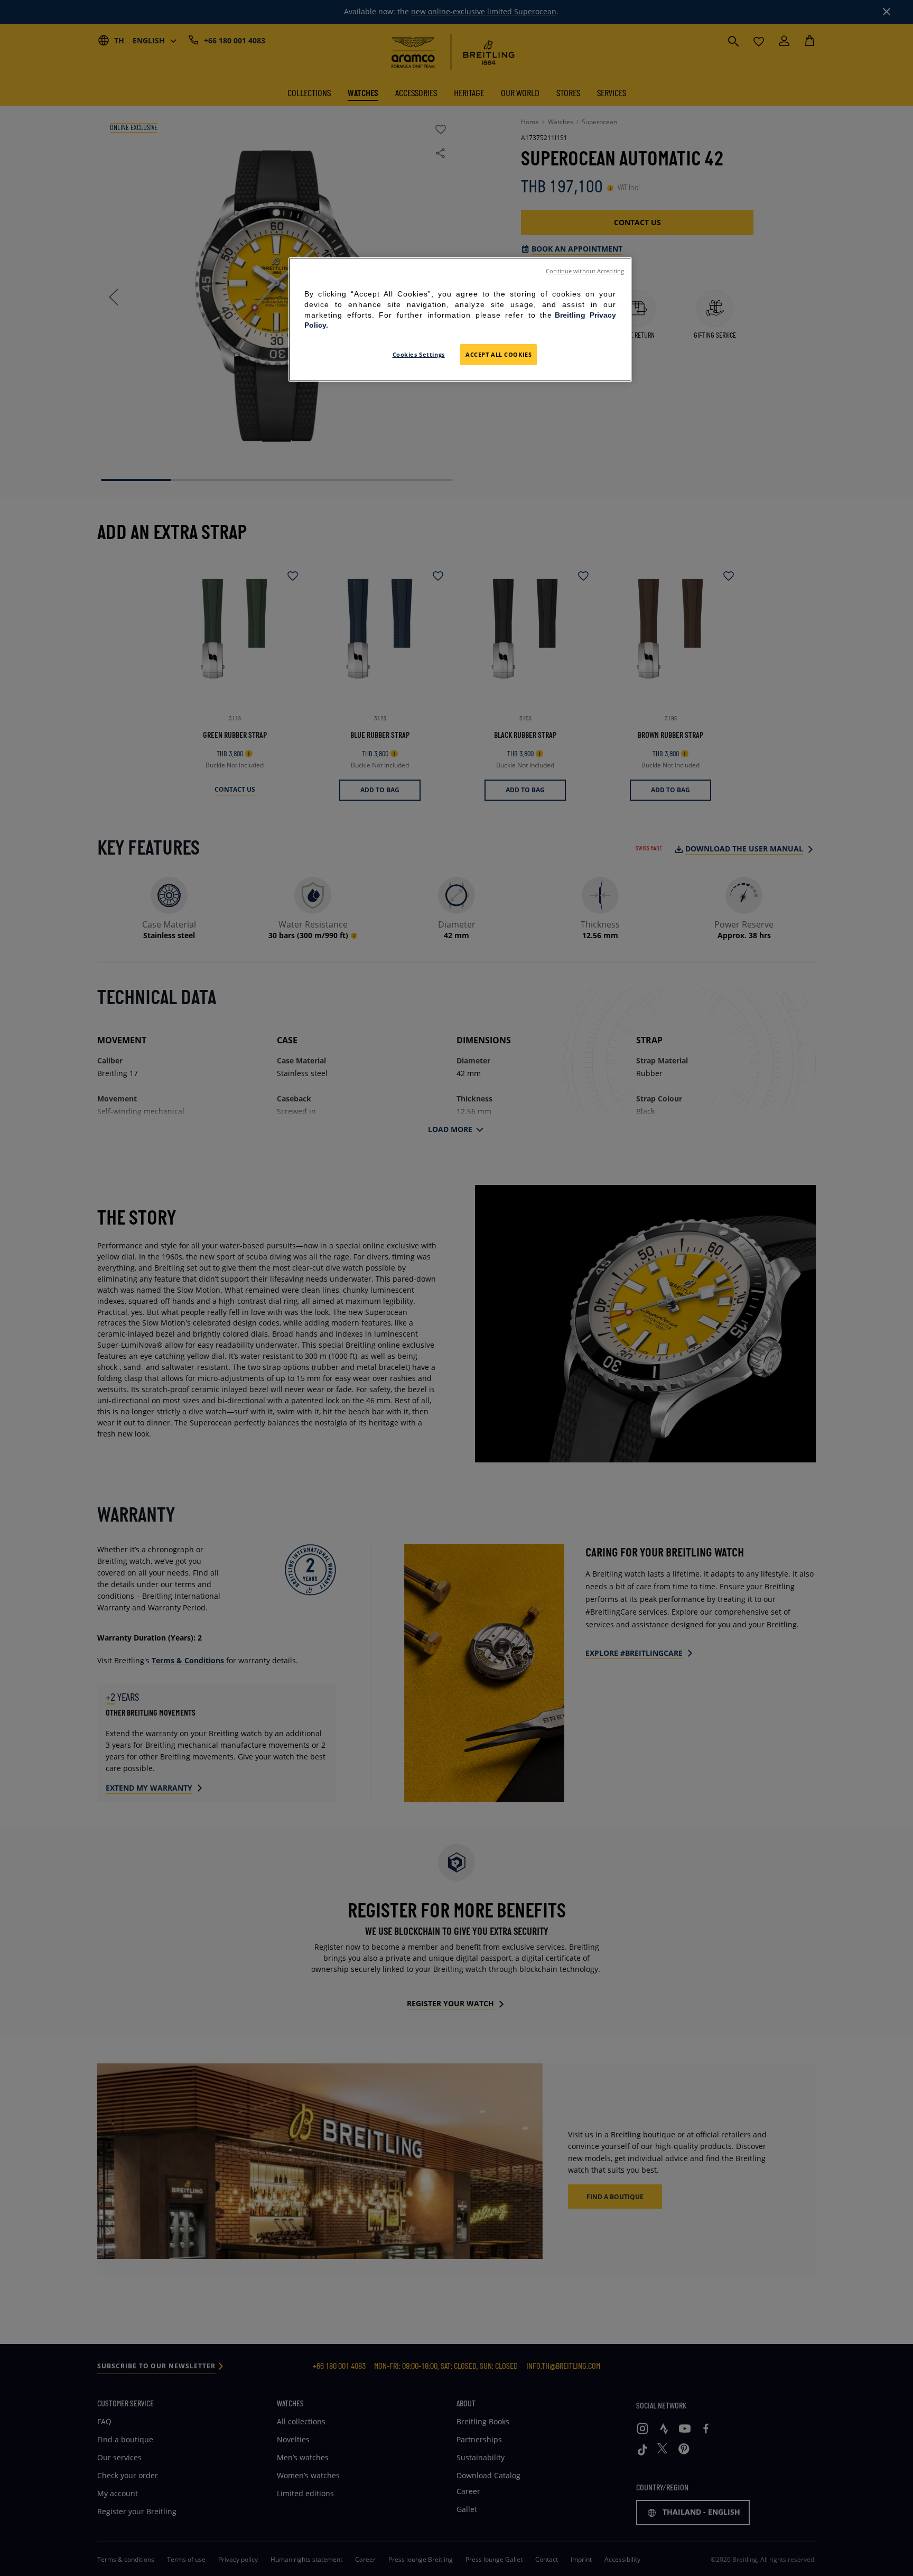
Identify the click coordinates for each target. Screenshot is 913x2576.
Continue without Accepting (585, 271)
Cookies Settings (419, 354)
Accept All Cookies (499, 354)
